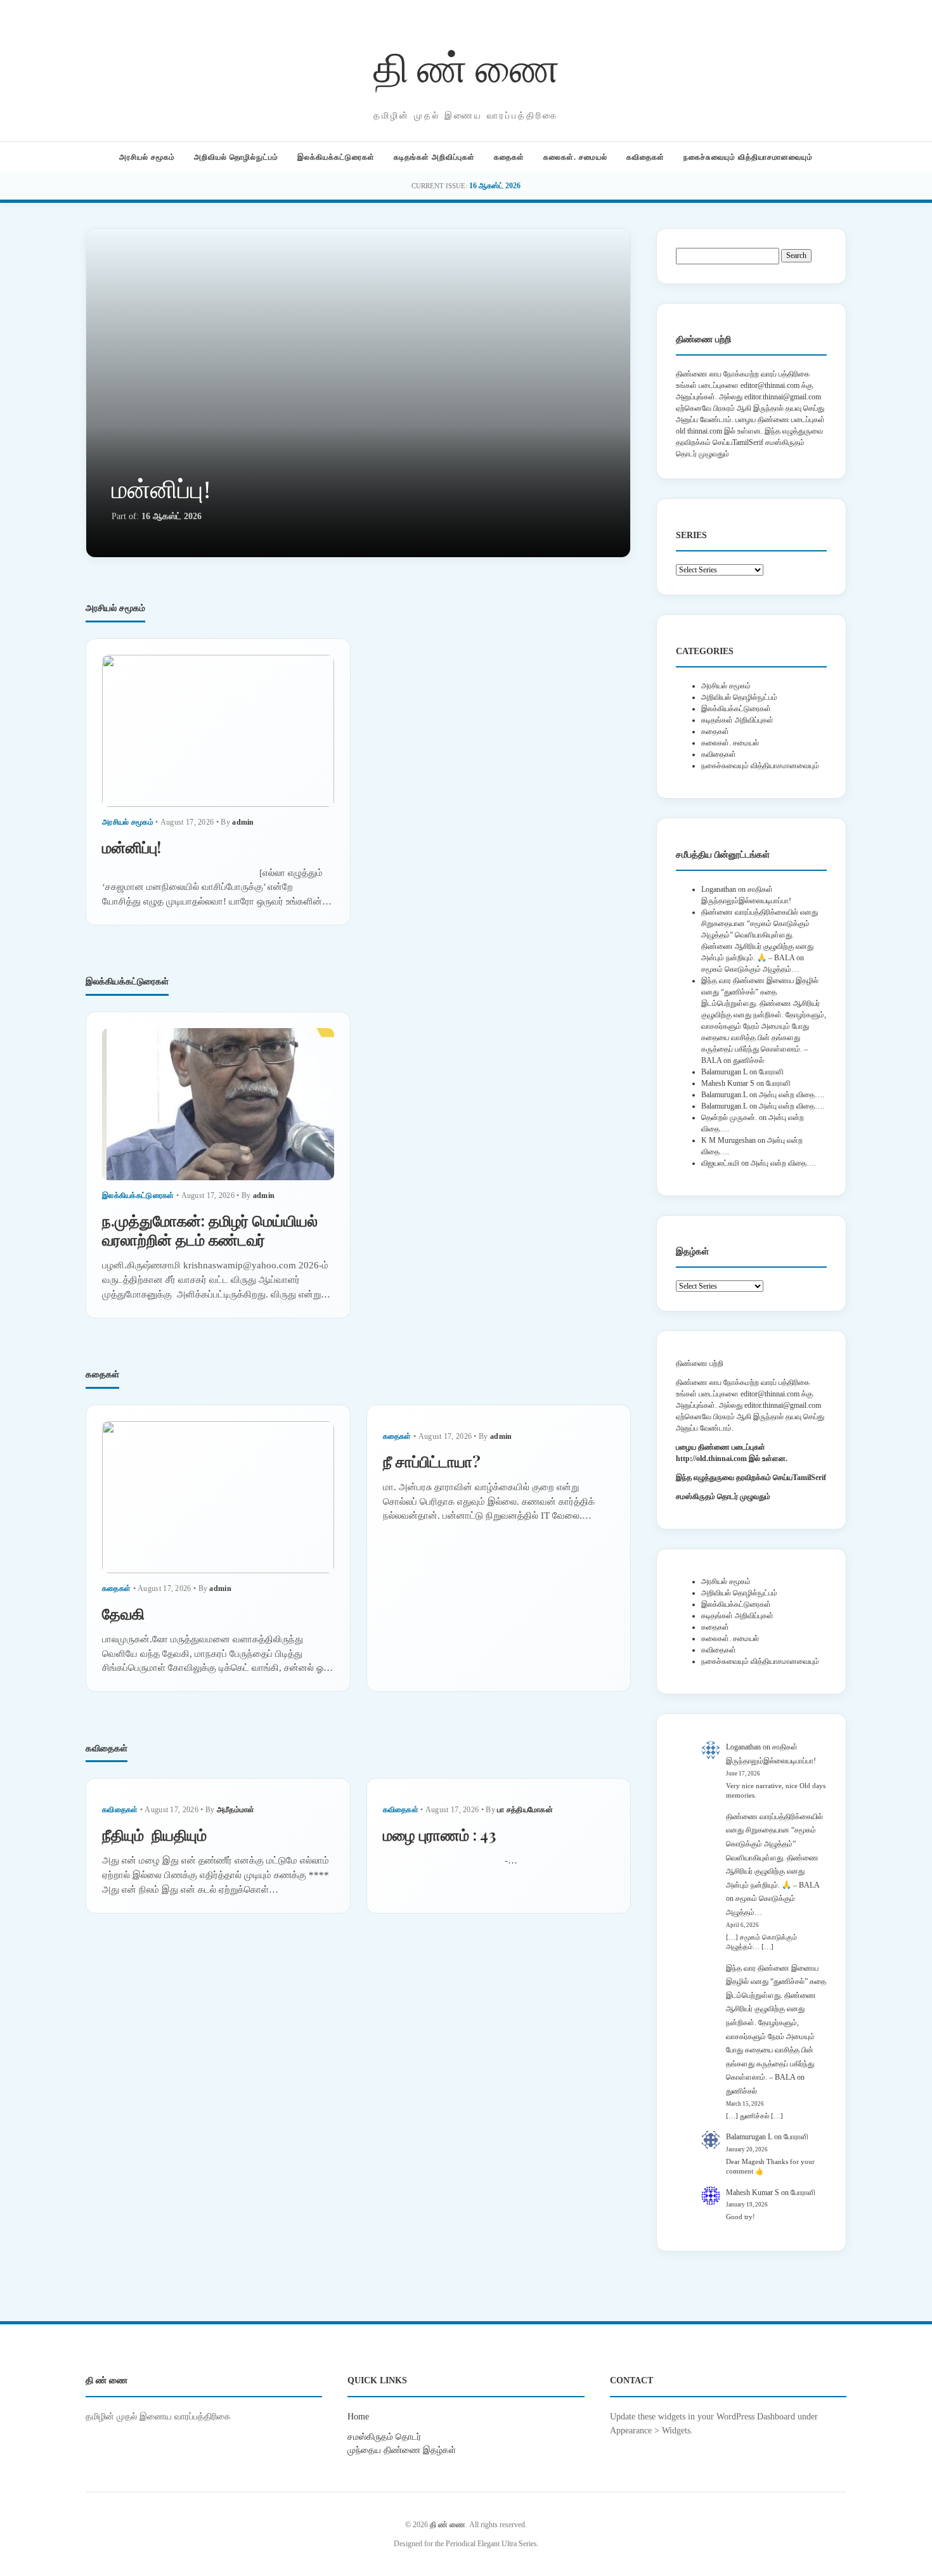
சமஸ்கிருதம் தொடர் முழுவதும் (723, 1497)
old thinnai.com (699, 431)
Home (358, 2416)
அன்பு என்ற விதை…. (792, 1095)
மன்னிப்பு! (161, 490)
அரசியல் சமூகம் (147, 157)
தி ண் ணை (466, 66)
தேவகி (123, 1613)
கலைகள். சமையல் (575, 157)
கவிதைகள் (645, 157)
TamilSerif (809, 1478)
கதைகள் (509, 157)
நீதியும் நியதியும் (154, 1834)
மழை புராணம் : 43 (439, 1834)
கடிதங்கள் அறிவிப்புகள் (434, 157)
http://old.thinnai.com (711, 1459)
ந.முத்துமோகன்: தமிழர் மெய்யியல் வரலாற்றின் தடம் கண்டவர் (210, 1230)
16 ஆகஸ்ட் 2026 (495, 186)
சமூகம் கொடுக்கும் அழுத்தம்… (750, 969)
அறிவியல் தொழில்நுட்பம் (236, 157)
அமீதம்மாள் (236, 1810)
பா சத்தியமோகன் (525, 1810)
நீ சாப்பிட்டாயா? (432, 1461)
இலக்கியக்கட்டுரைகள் (336, 157)
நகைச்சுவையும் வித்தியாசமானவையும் (748, 157)
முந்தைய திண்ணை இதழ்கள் (402, 2450)
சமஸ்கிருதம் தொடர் (384, 2437)
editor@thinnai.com (770, 385)
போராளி (771, 1072)
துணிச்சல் (748, 1060)
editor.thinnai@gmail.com (783, 397)
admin (243, 822)
